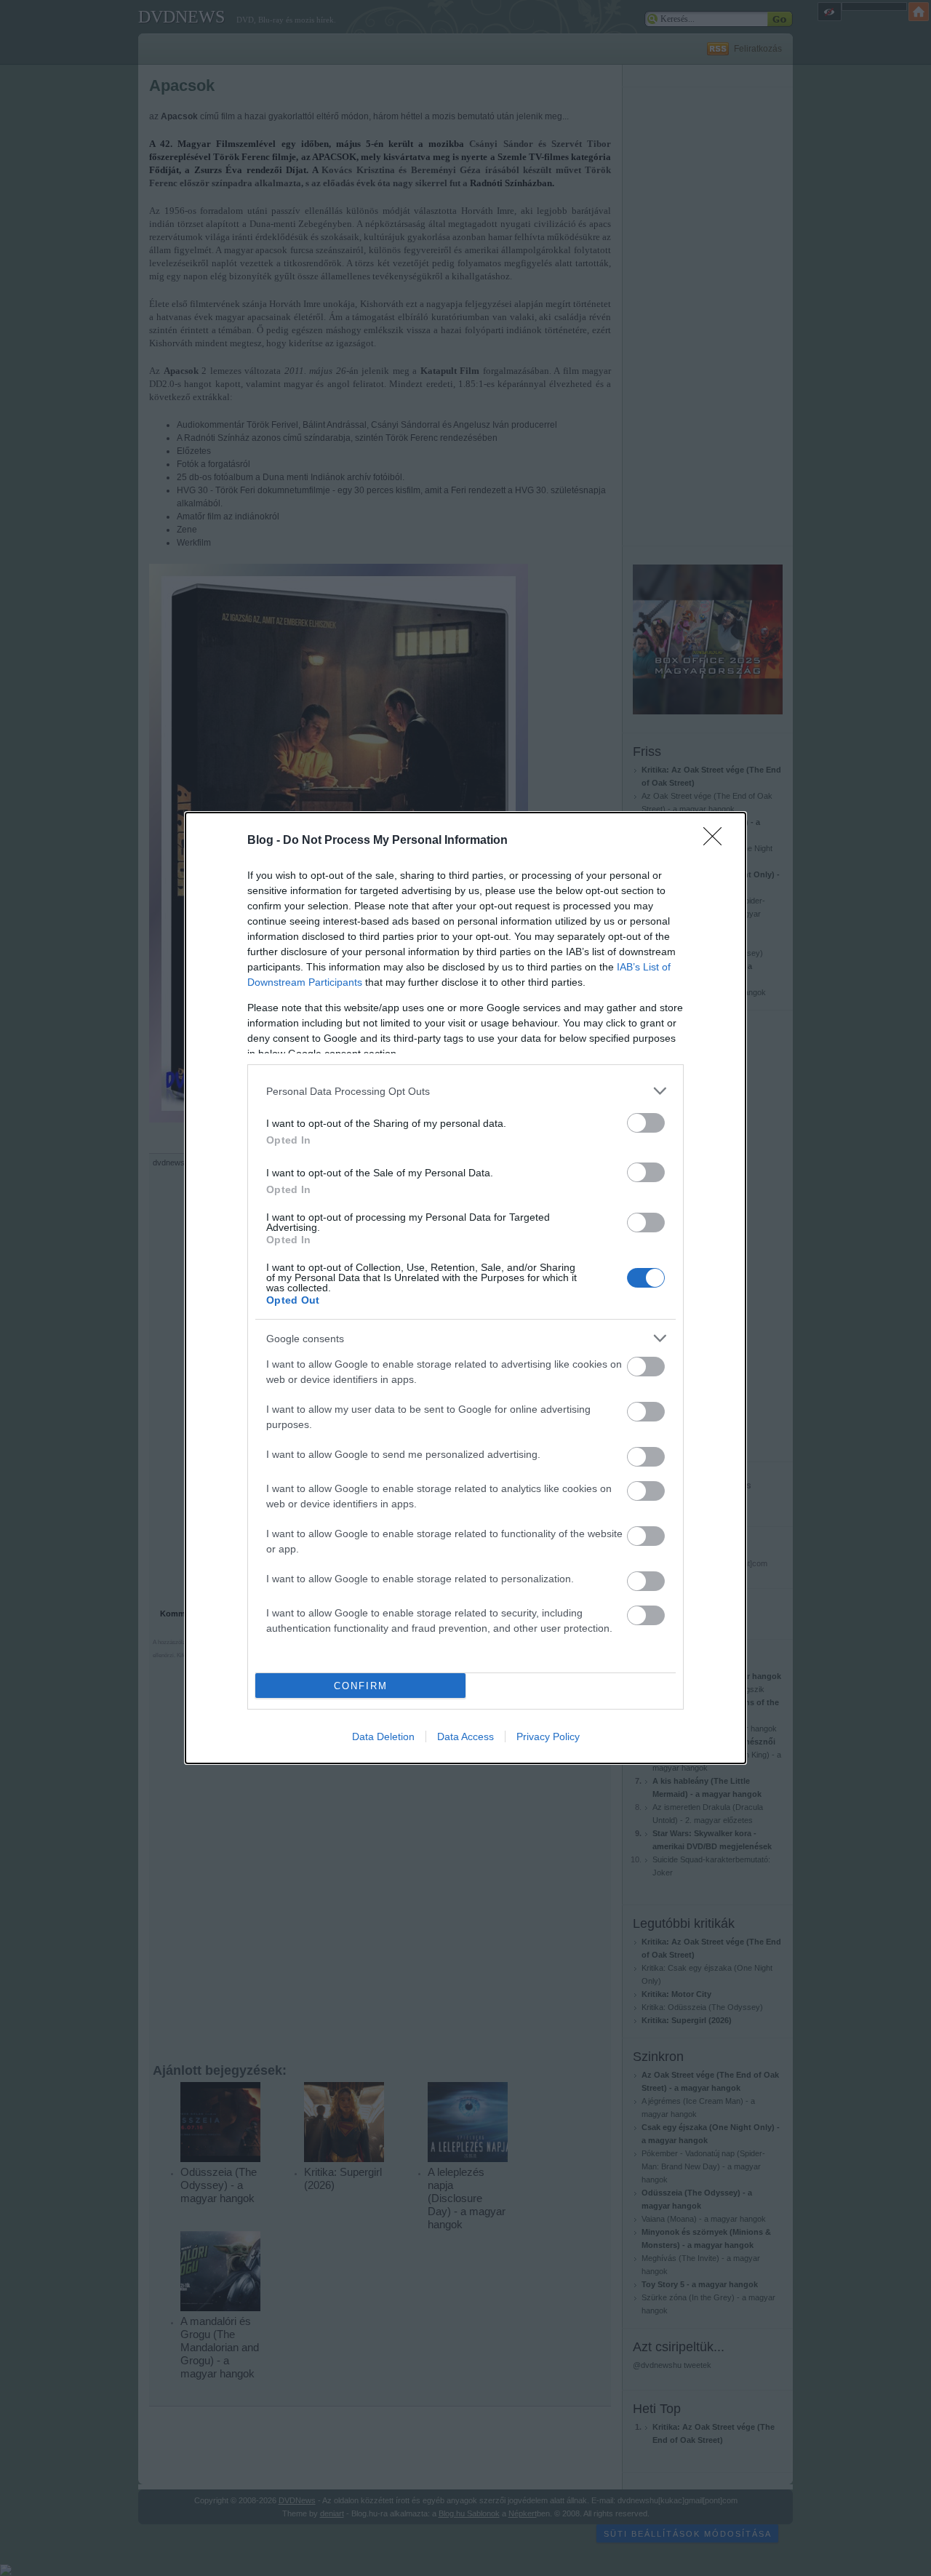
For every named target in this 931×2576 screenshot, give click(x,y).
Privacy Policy (548, 1736)
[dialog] (465, 1288)
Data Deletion (383, 1736)
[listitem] (465, 1091)
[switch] (646, 1123)
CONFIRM (361, 1686)
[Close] (717, 841)
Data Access (465, 1736)
